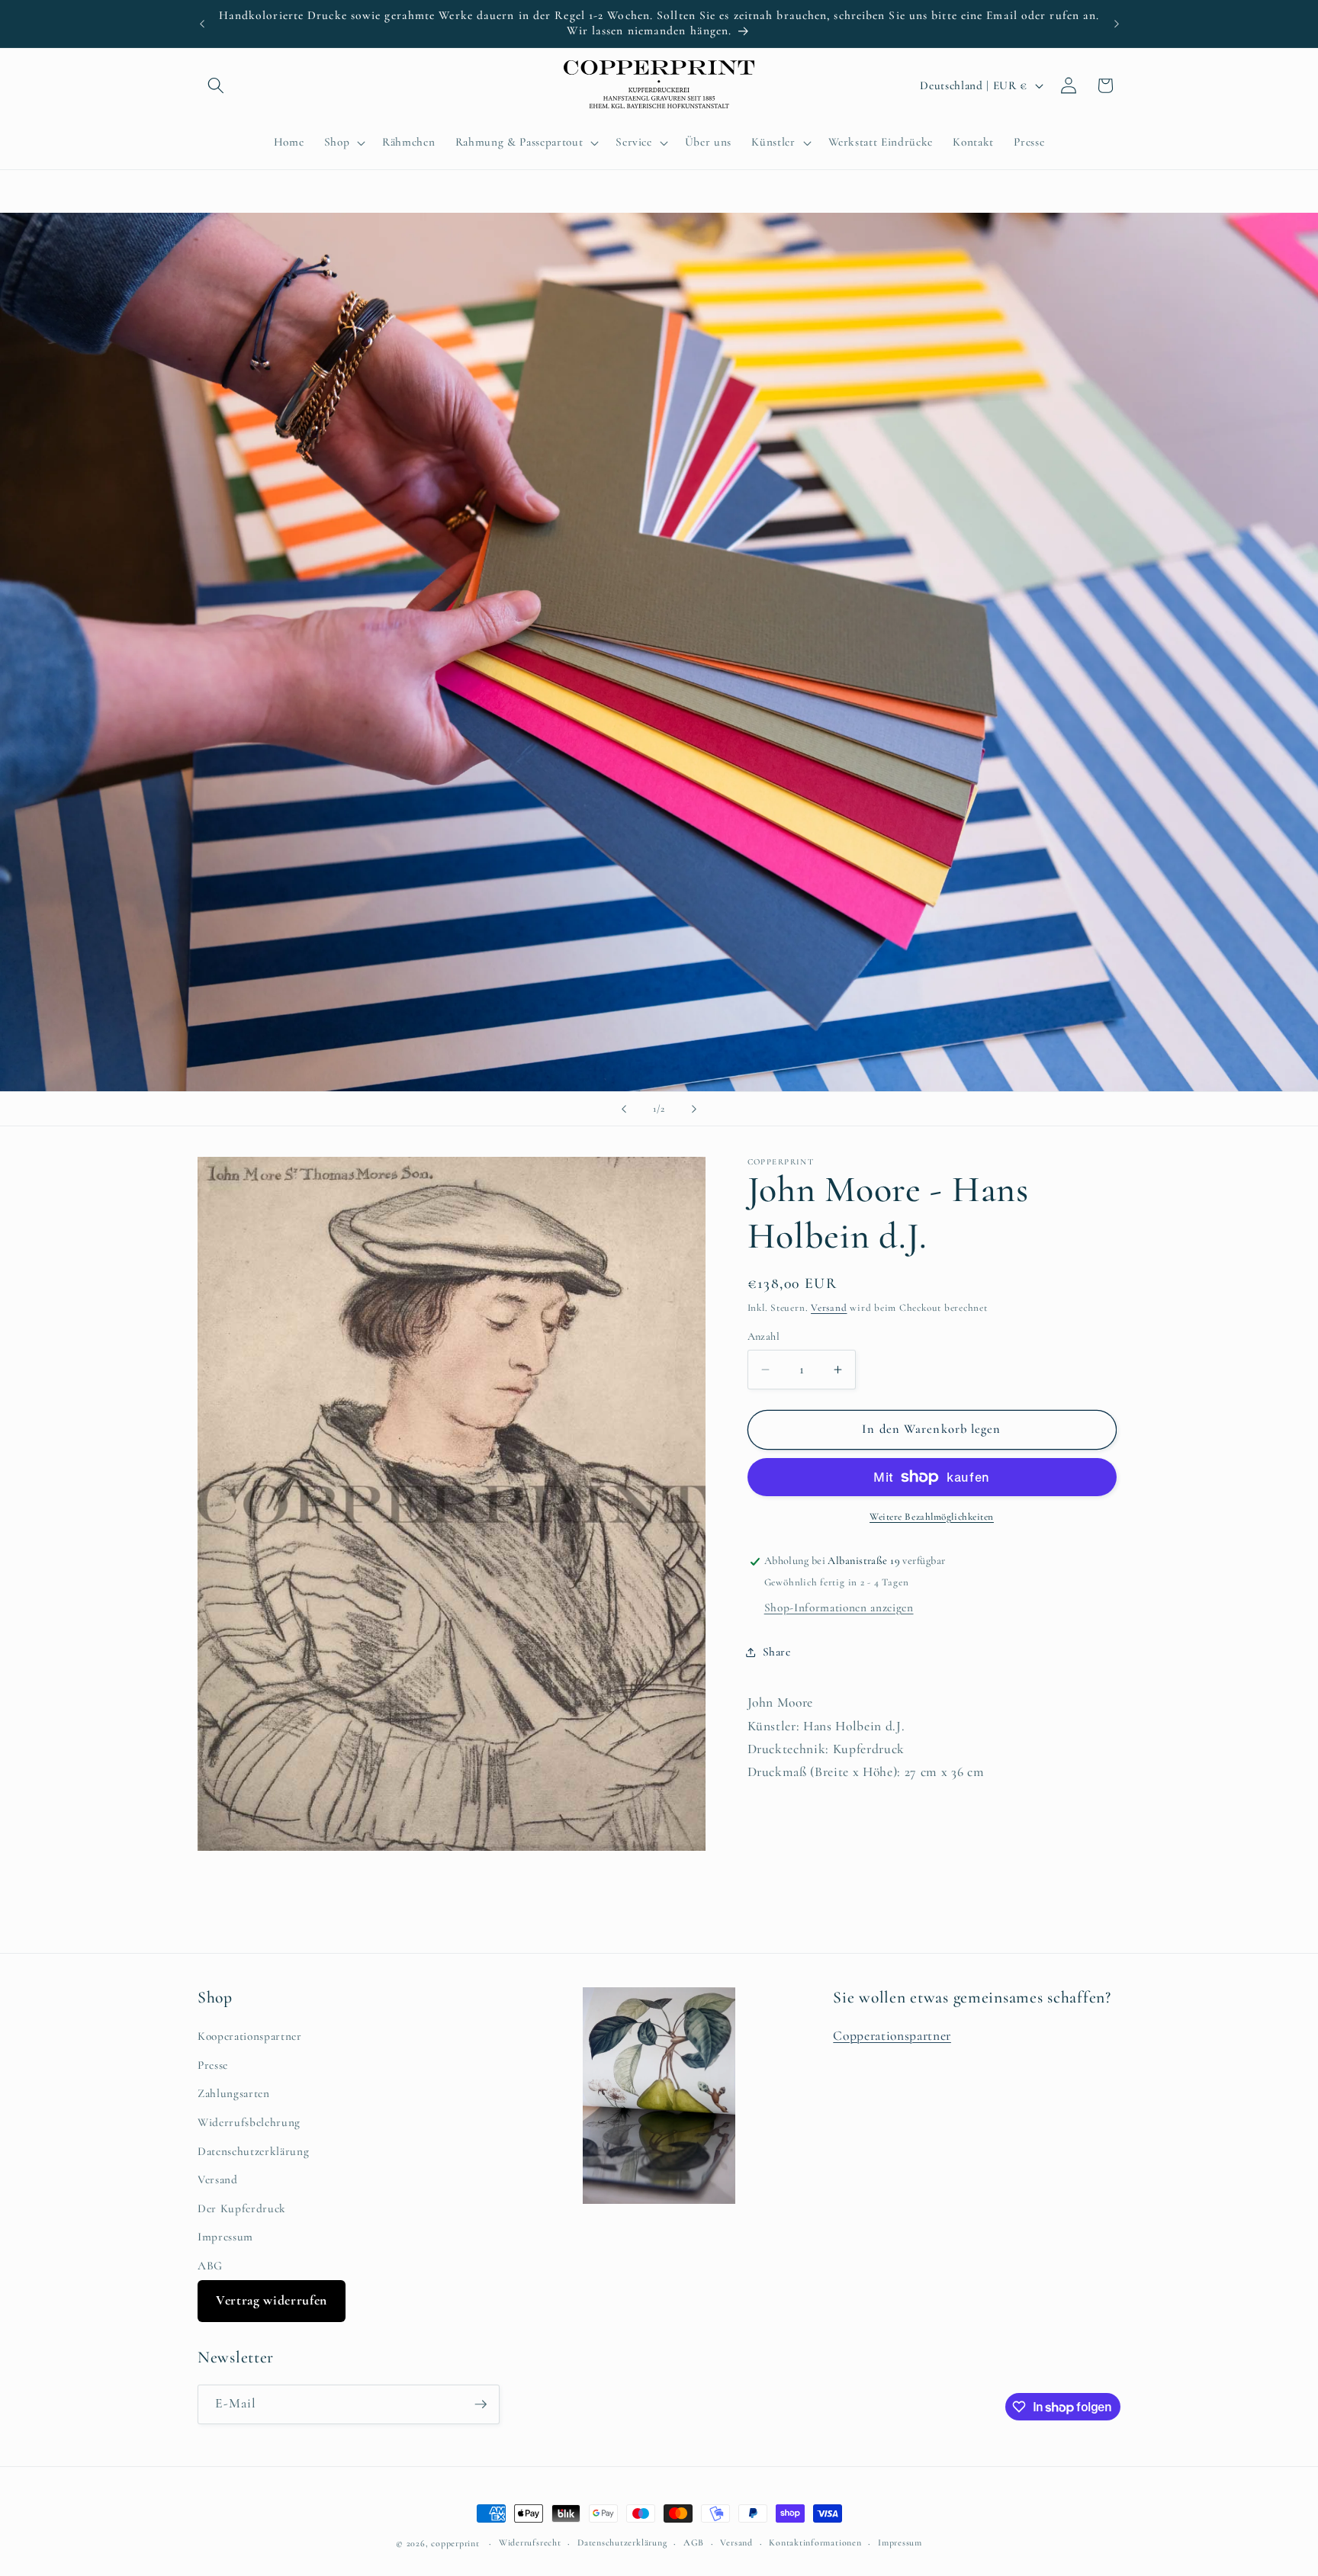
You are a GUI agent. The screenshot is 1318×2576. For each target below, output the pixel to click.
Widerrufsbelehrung (249, 2122)
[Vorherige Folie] (624, 1109)
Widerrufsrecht (530, 2542)
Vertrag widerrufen (272, 2300)
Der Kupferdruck (242, 2208)
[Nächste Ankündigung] (1117, 24)
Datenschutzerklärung (253, 2151)
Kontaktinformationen (815, 2542)
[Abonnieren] (481, 2404)
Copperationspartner (892, 2036)
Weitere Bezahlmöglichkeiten (932, 1517)
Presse (213, 2065)
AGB (694, 2542)
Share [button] (777, 1652)
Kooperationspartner (250, 2036)
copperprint (455, 2543)
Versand (829, 1308)
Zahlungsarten (234, 2093)
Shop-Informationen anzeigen (839, 1608)
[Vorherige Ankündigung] (202, 24)
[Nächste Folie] (694, 1109)
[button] (216, 85)
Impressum (225, 2237)
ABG (210, 2266)
